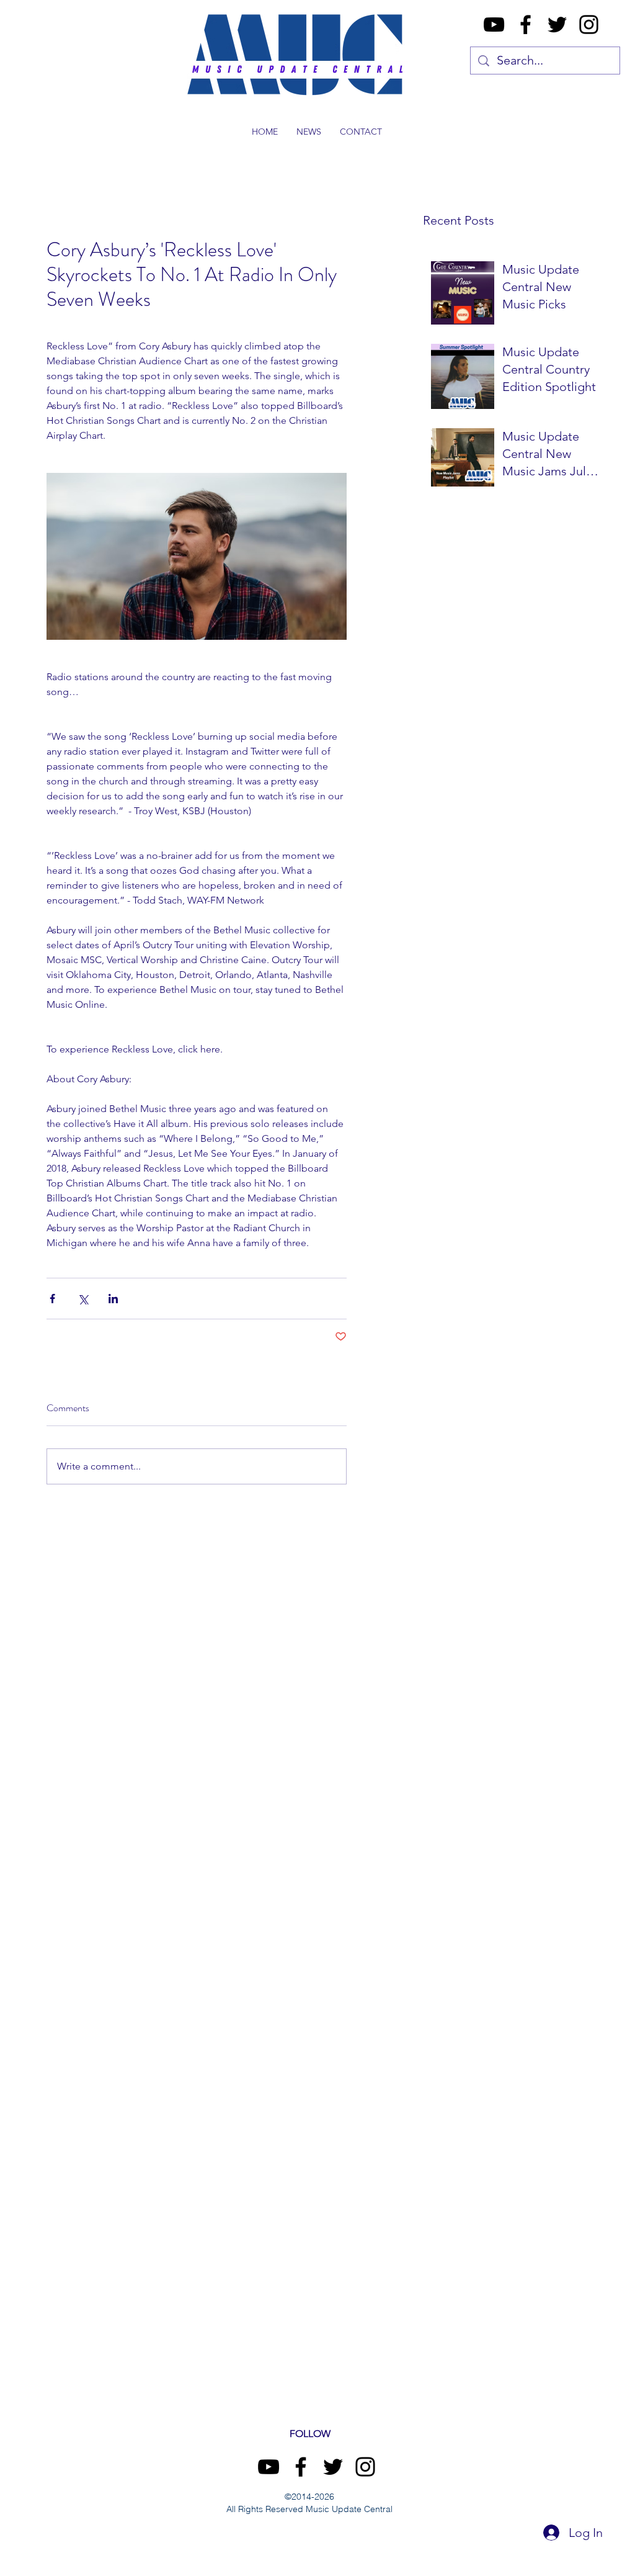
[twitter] (557, 25)
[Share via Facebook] (52, 1299)
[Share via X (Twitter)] (83, 1299)
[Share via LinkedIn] (113, 1299)
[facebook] (526, 25)
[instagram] (589, 25)
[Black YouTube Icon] (494, 25)
